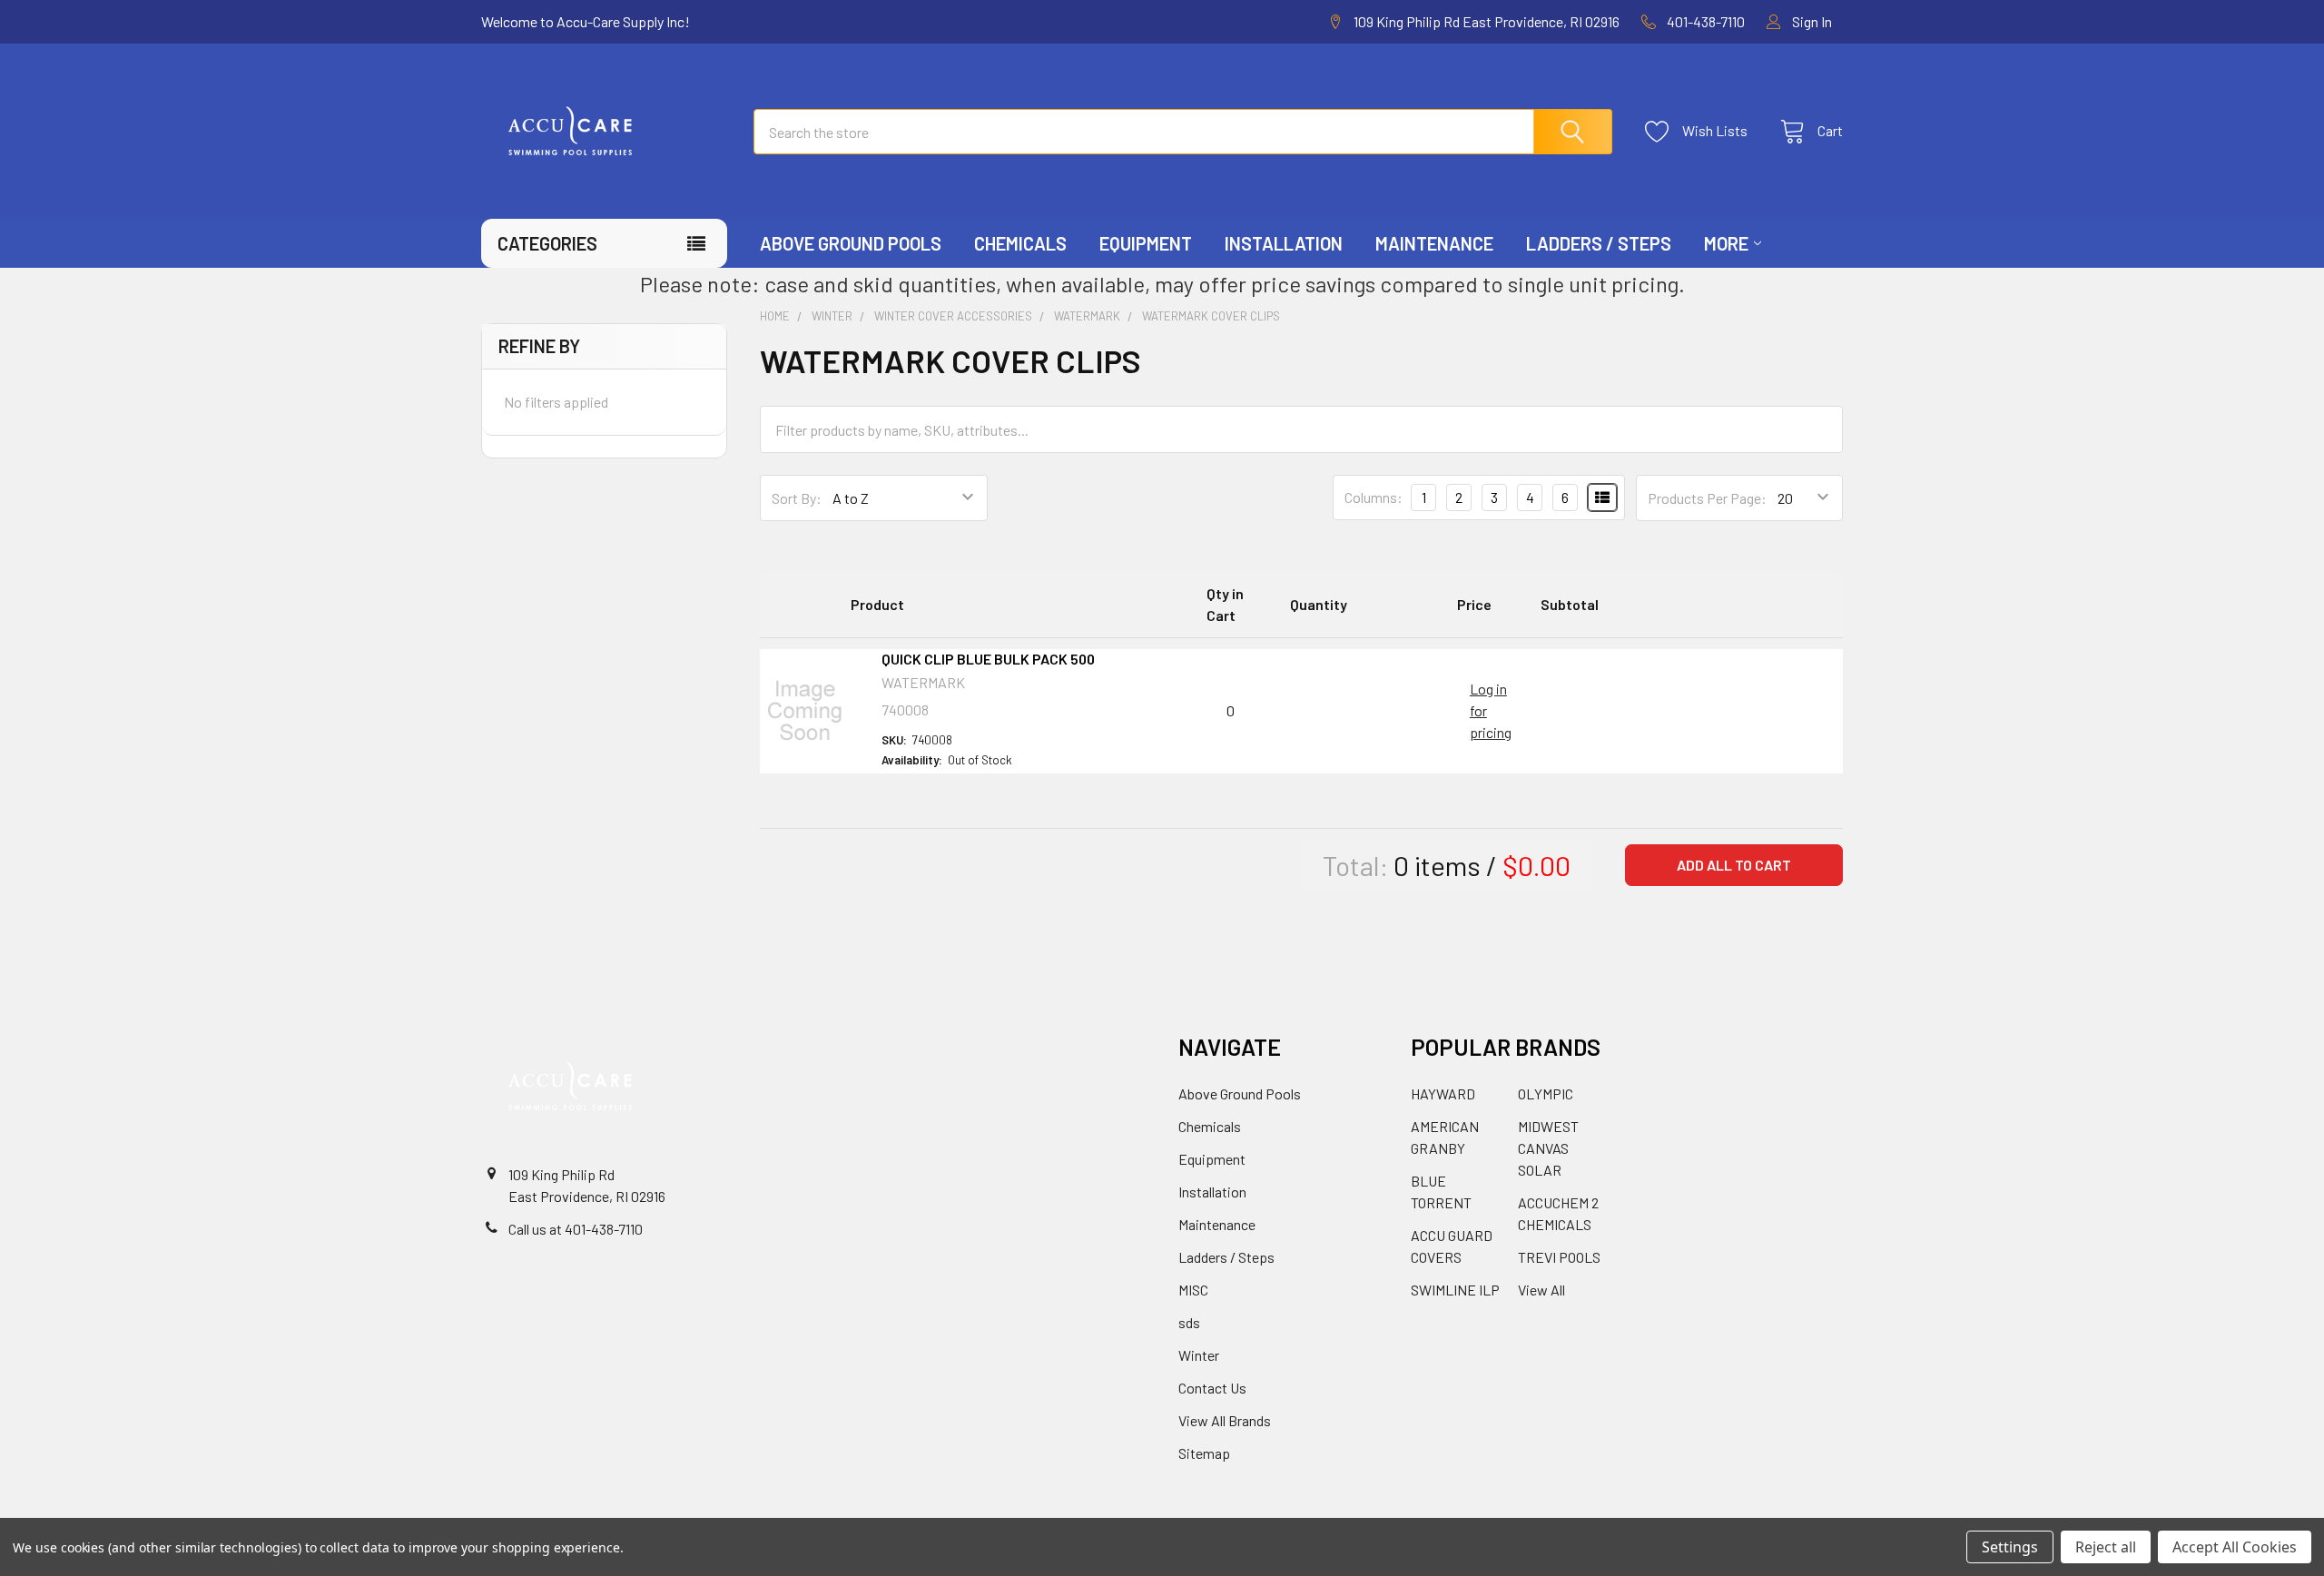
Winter (1199, 1355)
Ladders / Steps (1599, 243)
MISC (1193, 1290)
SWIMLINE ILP (1455, 1290)
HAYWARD (1443, 1093)
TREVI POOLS (1559, 1257)
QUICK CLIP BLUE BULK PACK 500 (988, 659)
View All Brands (1225, 1420)
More (1726, 243)
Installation (1284, 243)
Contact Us (1212, 1388)
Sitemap (1204, 1453)
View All (1541, 1290)
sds (1189, 1322)
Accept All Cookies (2235, 1547)
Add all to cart (1734, 865)
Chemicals (1020, 243)
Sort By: (797, 498)
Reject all (2106, 1547)
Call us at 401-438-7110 (576, 1229)
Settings (2010, 1547)
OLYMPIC (1546, 1093)
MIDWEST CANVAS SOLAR (1548, 1148)
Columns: (1374, 497)
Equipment (1146, 243)
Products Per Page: (1707, 498)
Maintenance (1434, 243)
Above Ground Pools (851, 243)
